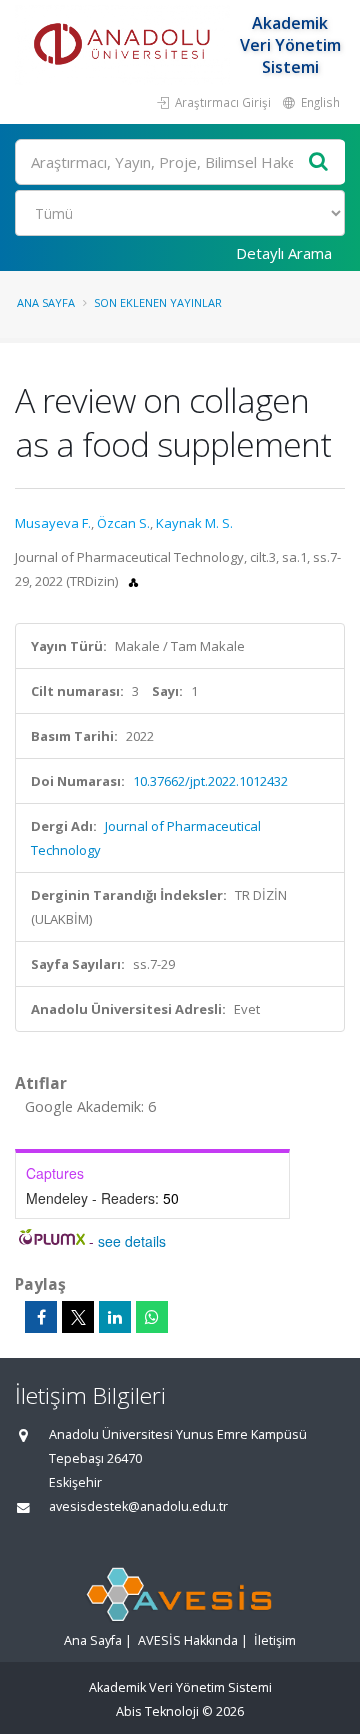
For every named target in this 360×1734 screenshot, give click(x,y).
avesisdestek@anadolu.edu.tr (138, 1506)
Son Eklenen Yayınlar (158, 302)
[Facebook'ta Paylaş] (41, 1317)
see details (132, 1241)
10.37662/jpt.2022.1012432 (210, 781)
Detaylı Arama (284, 253)
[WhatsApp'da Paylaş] (152, 1317)
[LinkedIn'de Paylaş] (115, 1317)
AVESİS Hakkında (188, 1640)
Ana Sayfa (46, 302)
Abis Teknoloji (157, 1711)
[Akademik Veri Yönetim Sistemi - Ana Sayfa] (125, 45)
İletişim (275, 1640)
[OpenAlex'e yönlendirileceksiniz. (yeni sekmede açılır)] (133, 581)
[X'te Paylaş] (78, 1317)
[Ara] (319, 162)
